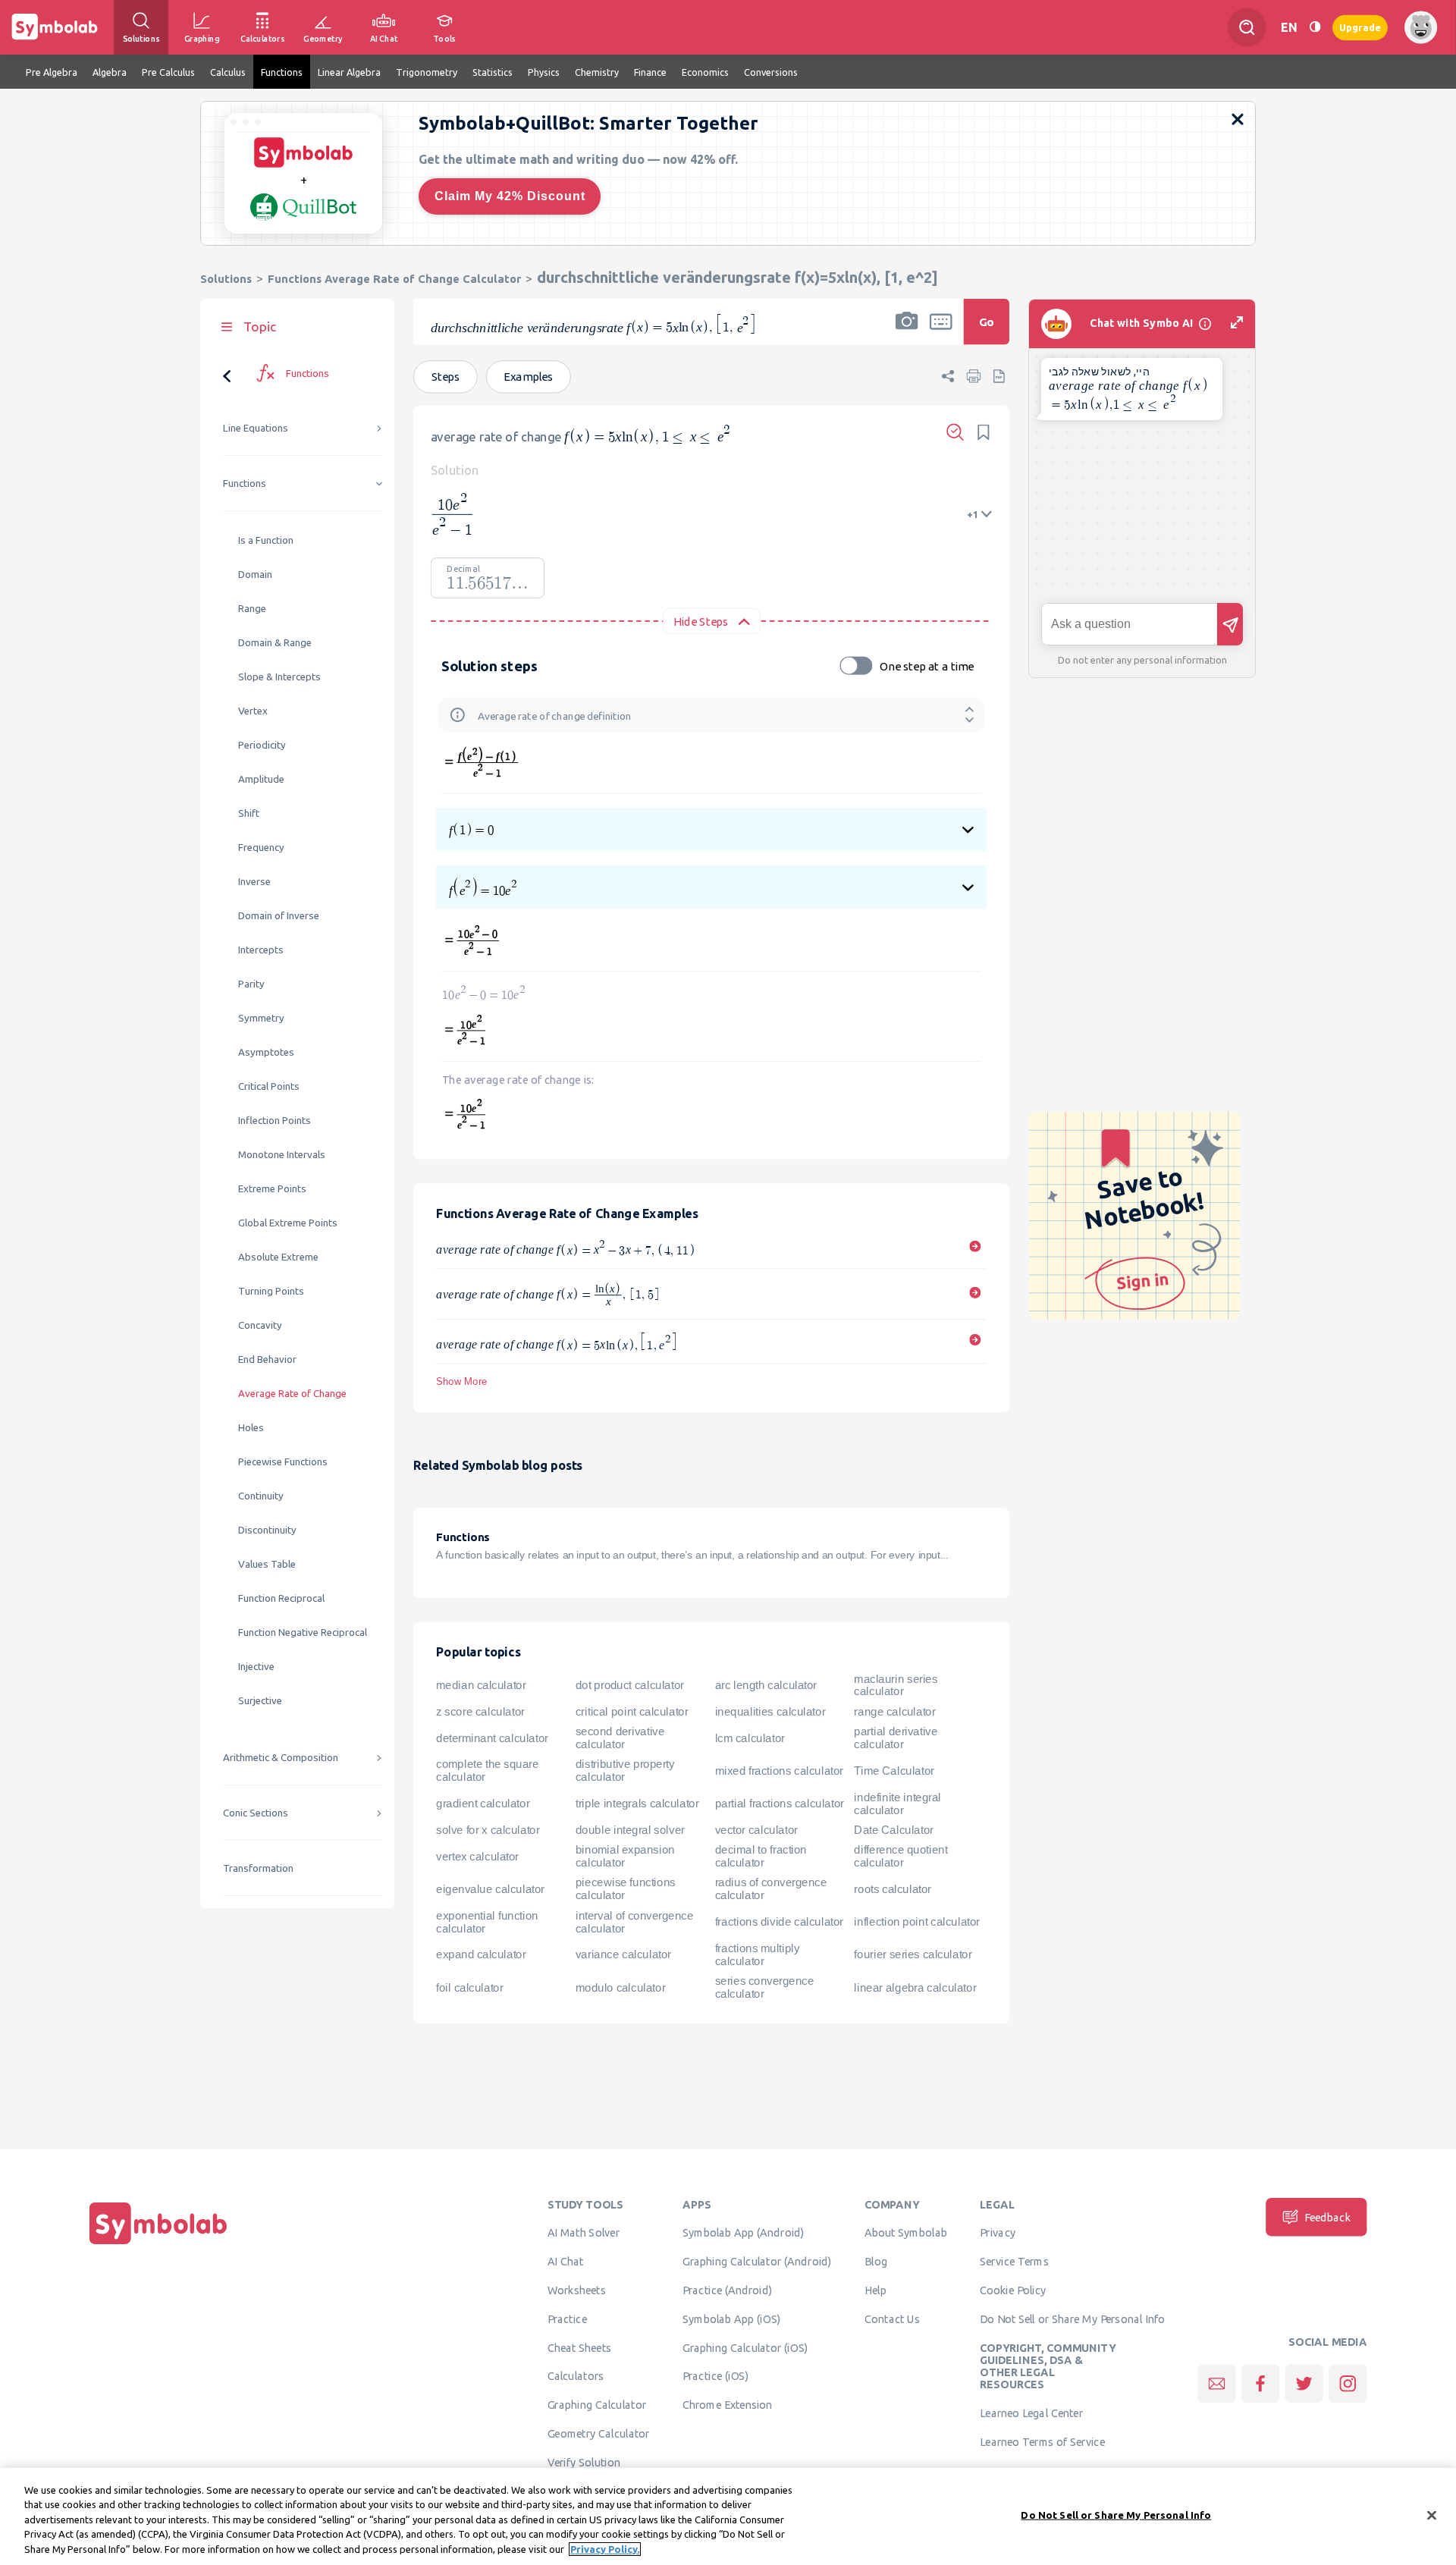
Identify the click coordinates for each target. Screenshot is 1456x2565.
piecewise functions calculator (626, 1889)
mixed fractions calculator (779, 1771)
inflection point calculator (916, 1922)
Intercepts (261, 950)
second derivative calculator (620, 1738)
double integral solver (630, 1830)
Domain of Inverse (279, 916)
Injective (256, 1667)
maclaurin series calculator (896, 1685)
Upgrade (1360, 27)
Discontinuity (267, 1530)
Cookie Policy (1013, 2290)
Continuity (261, 1496)
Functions (245, 483)
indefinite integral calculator (897, 1803)
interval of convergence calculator (634, 1921)
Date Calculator (893, 1830)
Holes (251, 1428)
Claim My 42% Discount (510, 196)
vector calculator (756, 1830)
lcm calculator (750, 1738)
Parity (251, 984)
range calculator (894, 1712)
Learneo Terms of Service (1042, 2441)
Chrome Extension (728, 2405)
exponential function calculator (487, 1921)
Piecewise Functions (283, 1462)
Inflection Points (275, 1121)
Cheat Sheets (580, 2347)
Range (252, 609)
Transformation (258, 1868)
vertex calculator (477, 1856)
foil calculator (469, 1987)
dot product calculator (630, 1685)
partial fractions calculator (780, 1804)
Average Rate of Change (292, 1394)
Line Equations (256, 428)
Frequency (261, 848)
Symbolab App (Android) (744, 2233)
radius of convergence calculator (771, 1889)
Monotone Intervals (282, 1155)
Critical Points (269, 1086)
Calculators (576, 2376)
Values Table (267, 1564)
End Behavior (267, 1359)
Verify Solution (584, 2462)
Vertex (253, 711)
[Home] (158, 2244)
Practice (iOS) (715, 2376)
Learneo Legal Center (1031, 2413)
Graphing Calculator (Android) (757, 2262)
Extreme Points (272, 1189)
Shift (249, 813)
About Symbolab (906, 2233)
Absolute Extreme (278, 1257)
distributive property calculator (625, 1771)
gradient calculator (483, 1804)
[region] (728, 2516)
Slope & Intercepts (279, 677)
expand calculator (481, 1954)
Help (875, 2290)
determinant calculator (492, 1738)
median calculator (481, 1685)
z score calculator (480, 1712)
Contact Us (892, 2319)
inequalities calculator (770, 1712)
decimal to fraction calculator (761, 1856)
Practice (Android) (728, 2290)
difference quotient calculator (901, 1856)
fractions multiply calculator (758, 1955)
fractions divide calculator (779, 1922)
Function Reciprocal (281, 1598)
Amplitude (261, 779)
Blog (876, 2262)
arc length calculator (766, 1685)
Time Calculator (894, 1771)
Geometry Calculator (599, 2433)
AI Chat (566, 2262)
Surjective (260, 1701)
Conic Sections (256, 1813)
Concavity (260, 1325)
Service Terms (1014, 2262)
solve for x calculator (488, 1830)
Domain (255, 575)
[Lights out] (1315, 27)
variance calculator (623, 1954)
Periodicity (262, 745)
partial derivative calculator (896, 1738)
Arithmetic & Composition (281, 1758)
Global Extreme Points (288, 1223)
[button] (907, 331)
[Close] (1432, 2516)
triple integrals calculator (637, 1804)
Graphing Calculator (597, 2405)
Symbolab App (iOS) (732, 2319)
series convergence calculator (765, 1987)
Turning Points (271, 1291)
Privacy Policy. (605, 2549)
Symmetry (261, 1018)
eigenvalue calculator (490, 1889)
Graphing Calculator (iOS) (745, 2347)
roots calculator (893, 1889)
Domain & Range (275, 643)
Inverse (254, 882)
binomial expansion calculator (625, 1856)
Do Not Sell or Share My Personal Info (1072, 2319)
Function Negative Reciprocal (303, 1633)
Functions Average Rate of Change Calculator (394, 279)
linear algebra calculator (915, 1987)
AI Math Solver (584, 2233)
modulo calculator (620, 1987)
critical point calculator (632, 1712)
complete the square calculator (487, 1771)
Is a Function (266, 540)
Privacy (998, 2233)
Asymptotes (266, 1052)
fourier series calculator (913, 1954)
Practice (567, 2319)
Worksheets (577, 2290)
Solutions (226, 279)
